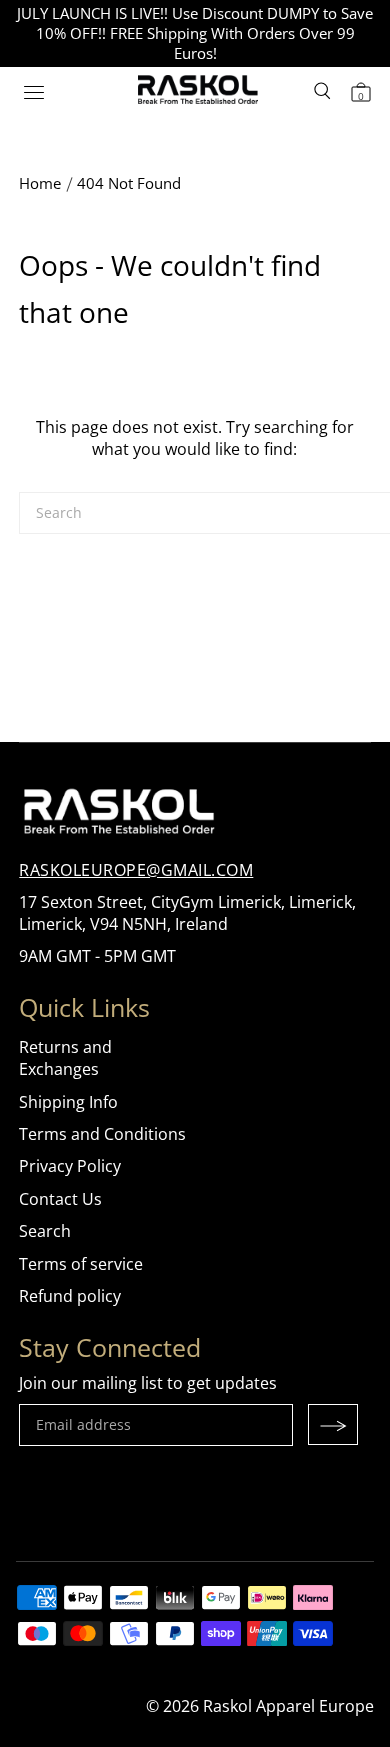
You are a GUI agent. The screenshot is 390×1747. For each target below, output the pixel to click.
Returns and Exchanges (65, 1058)
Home (40, 183)
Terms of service (81, 1264)
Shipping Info (68, 1102)
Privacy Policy (70, 1166)
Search (45, 1231)
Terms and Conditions (102, 1134)
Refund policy (70, 1296)
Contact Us (60, 1199)
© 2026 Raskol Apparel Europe (260, 1706)
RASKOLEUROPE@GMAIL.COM (136, 870)
